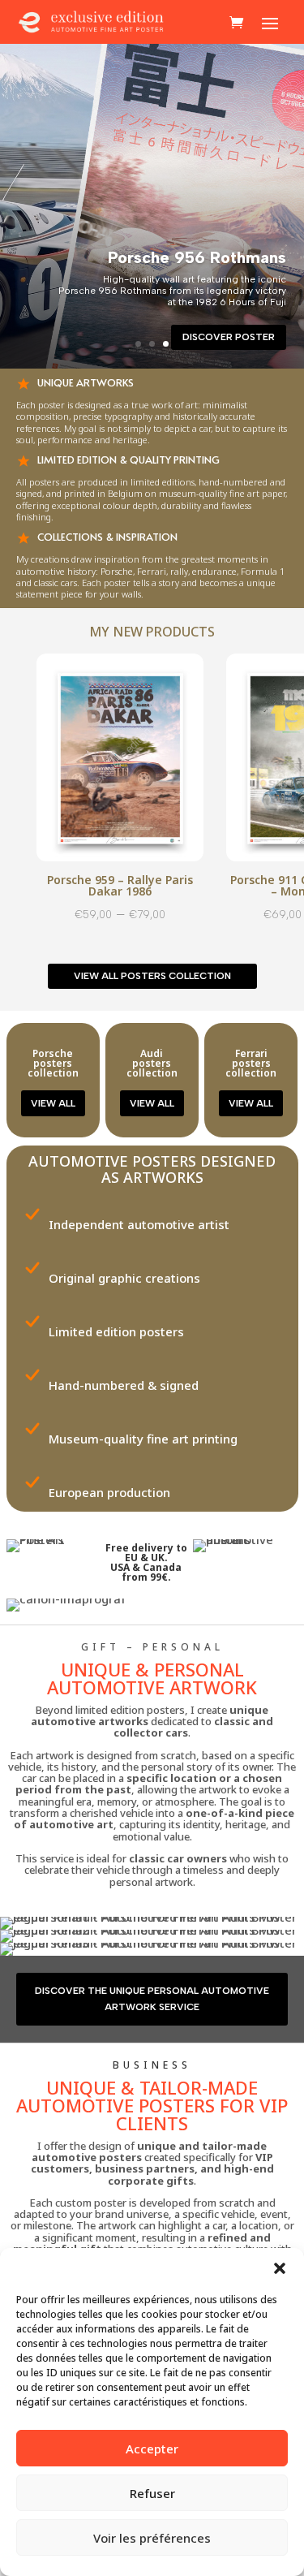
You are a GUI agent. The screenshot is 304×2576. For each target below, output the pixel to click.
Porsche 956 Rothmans (197, 257)
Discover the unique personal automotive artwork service (152, 1999)
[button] (280, 2268)
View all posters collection (152, 976)
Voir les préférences (152, 2538)
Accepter (152, 2449)
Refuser (152, 2493)
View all (53, 1103)
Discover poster (229, 337)
